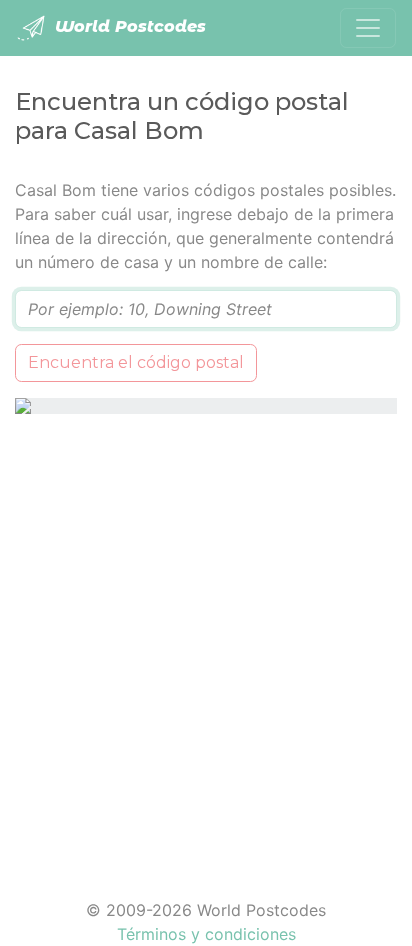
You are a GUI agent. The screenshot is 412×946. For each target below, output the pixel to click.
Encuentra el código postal (136, 362)
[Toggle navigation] (368, 28)
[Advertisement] (206, 644)
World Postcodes (128, 26)
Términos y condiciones (206, 934)
